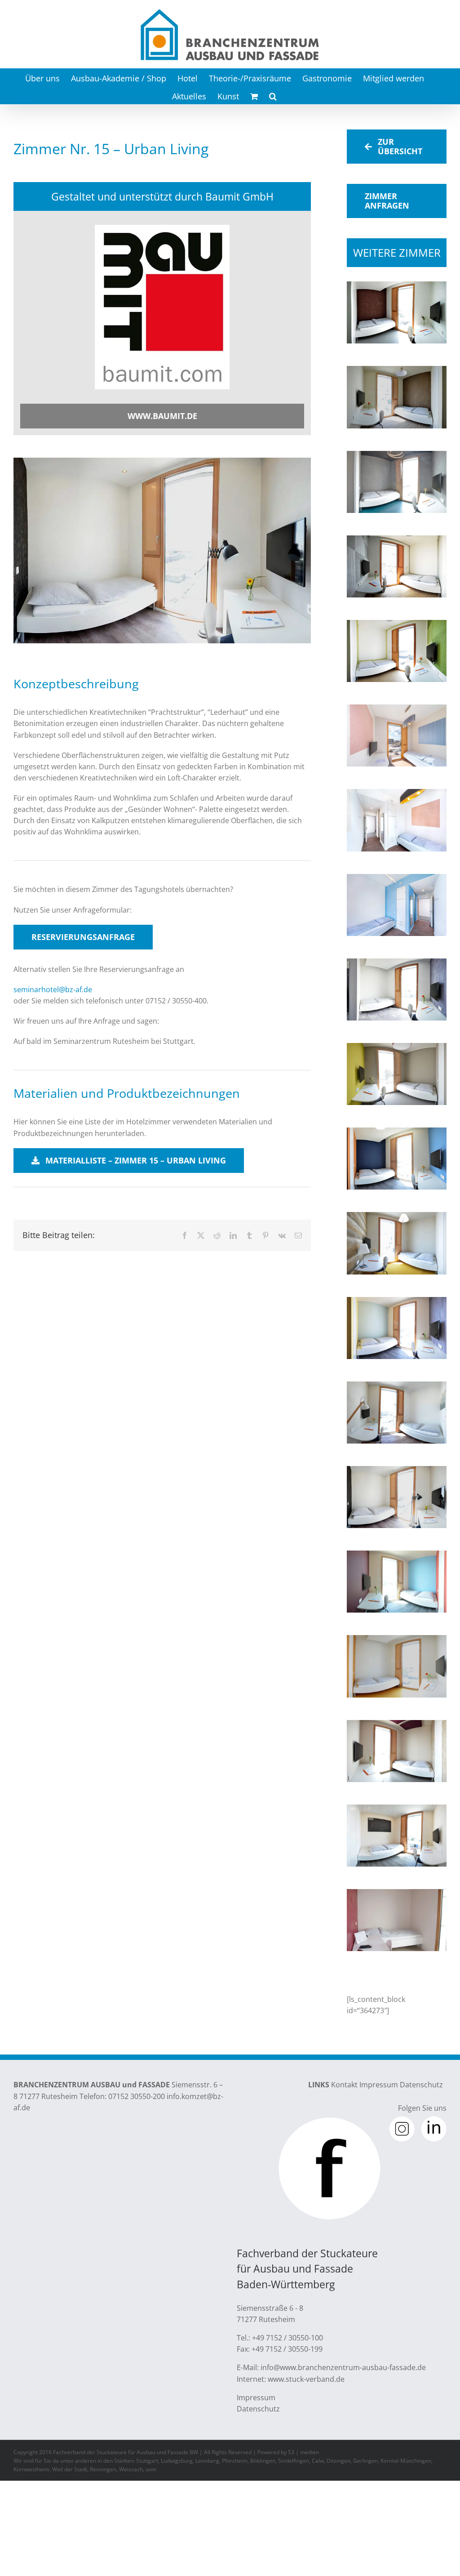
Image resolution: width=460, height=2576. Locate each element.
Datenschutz (421, 2085)
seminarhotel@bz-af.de (53, 989)
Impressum (379, 2085)
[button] (273, 95)
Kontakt (344, 2085)
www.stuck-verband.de (306, 2379)
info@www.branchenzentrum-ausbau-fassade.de (343, 2367)
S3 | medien (303, 2452)
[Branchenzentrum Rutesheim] (162, 228)
